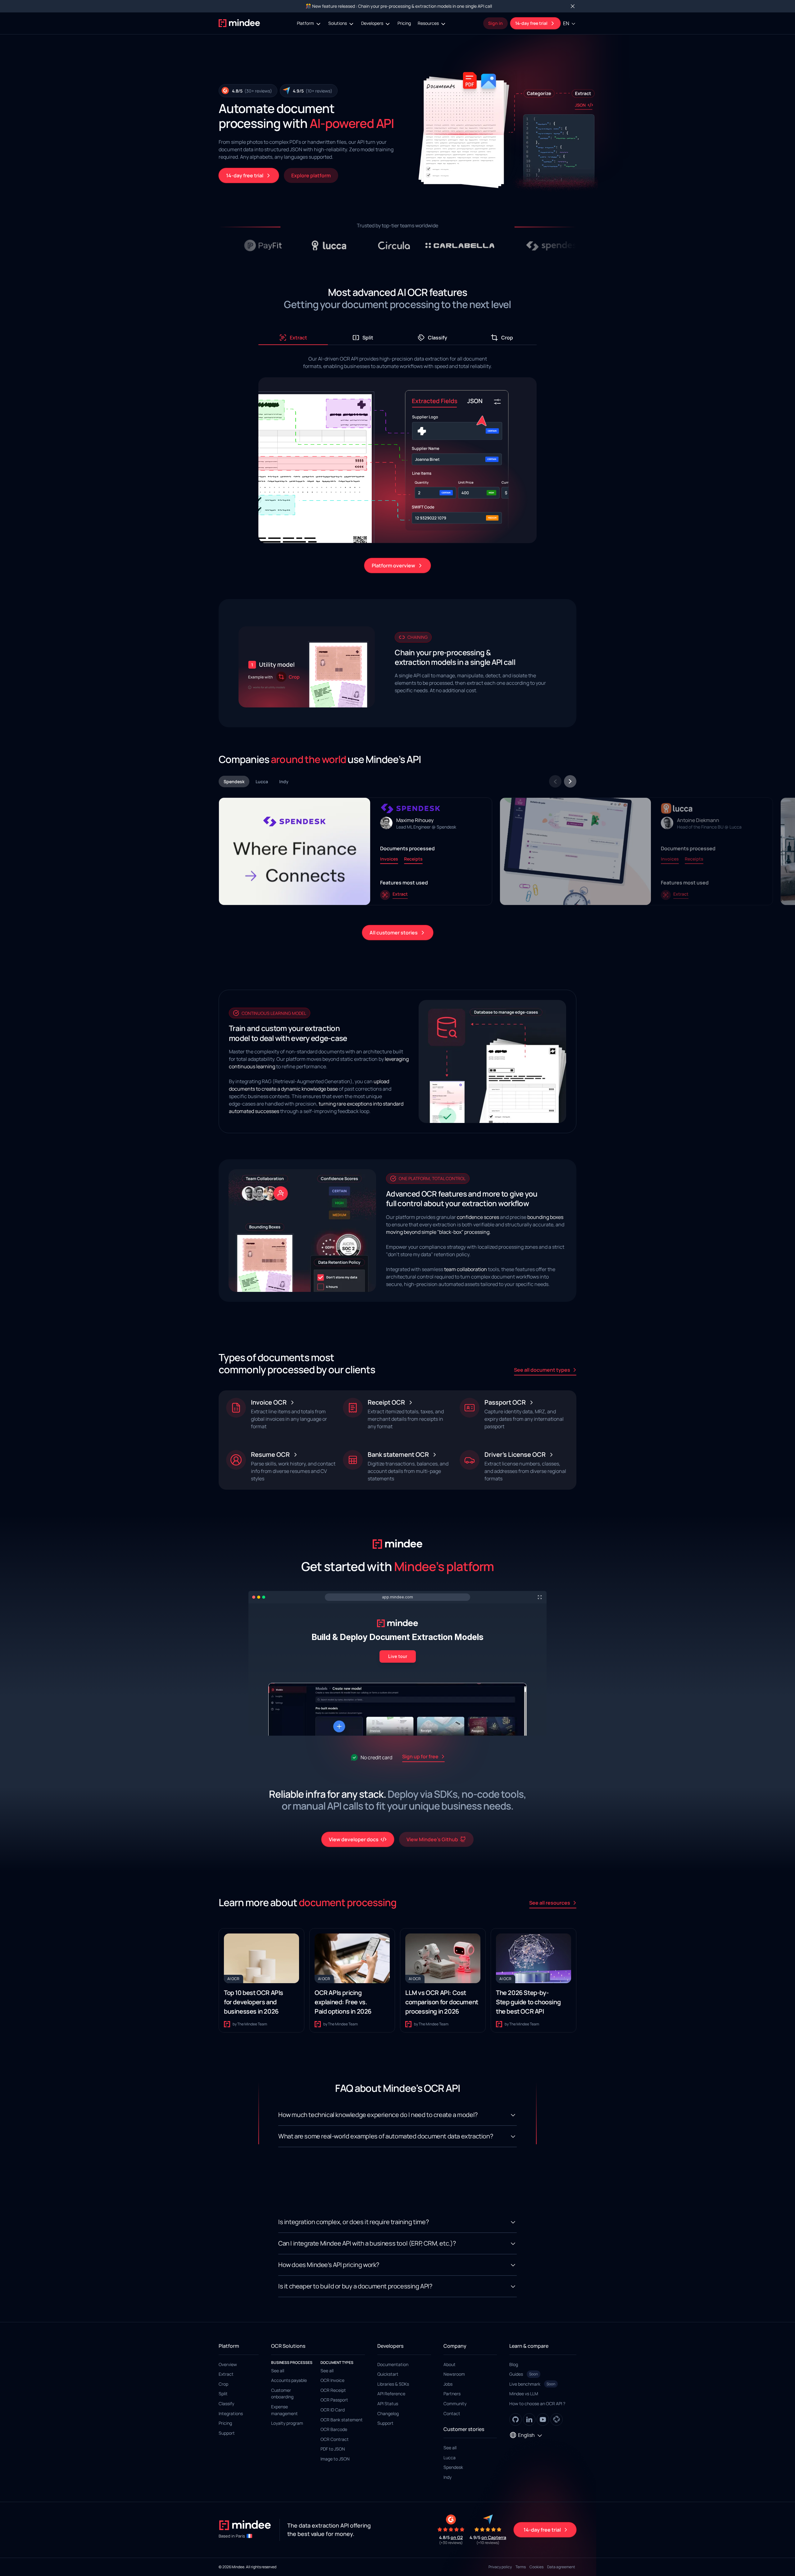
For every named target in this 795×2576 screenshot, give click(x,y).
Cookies (536, 2567)
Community (455, 2403)
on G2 (457, 2537)
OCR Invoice (332, 2380)
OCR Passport (334, 2400)
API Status (388, 2403)
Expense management (284, 2410)
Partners (452, 2394)
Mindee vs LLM (524, 2394)
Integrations (231, 2413)
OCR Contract (335, 2439)
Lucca (450, 2458)
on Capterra (494, 2537)
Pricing (404, 23)
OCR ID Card (333, 2410)
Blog (514, 2364)
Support (227, 2433)
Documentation (393, 2364)
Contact (452, 2413)
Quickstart (388, 2374)
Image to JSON (335, 2459)
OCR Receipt (333, 2390)
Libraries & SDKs (393, 2384)
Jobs (448, 2384)
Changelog (388, 2413)
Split (223, 2394)
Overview (228, 2364)
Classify (226, 2403)
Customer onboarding (282, 2394)
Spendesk (453, 2467)
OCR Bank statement (342, 2420)
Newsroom (454, 2374)
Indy (447, 2477)
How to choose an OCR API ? (537, 2403)
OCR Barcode (334, 2429)
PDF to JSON (333, 2449)
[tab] (293, 338)
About (450, 2364)
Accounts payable (289, 2380)
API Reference (391, 2394)
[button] (309, 23)
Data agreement (561, 2567)
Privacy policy (500, 2567)
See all (278, 2371)
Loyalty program (287, 2423)
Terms (521, 2567)
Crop (223, 2384)
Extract (226, 2374)
